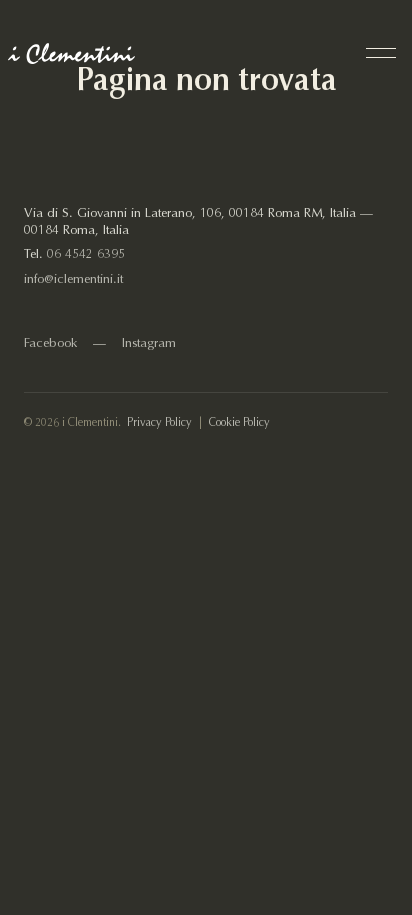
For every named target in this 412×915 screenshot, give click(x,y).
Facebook (50, 344)
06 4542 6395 (86, 255)
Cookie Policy (239, 423)
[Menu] (381, 53)
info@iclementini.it (73, 280)
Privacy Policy (159, 423)
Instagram (149, 344)
